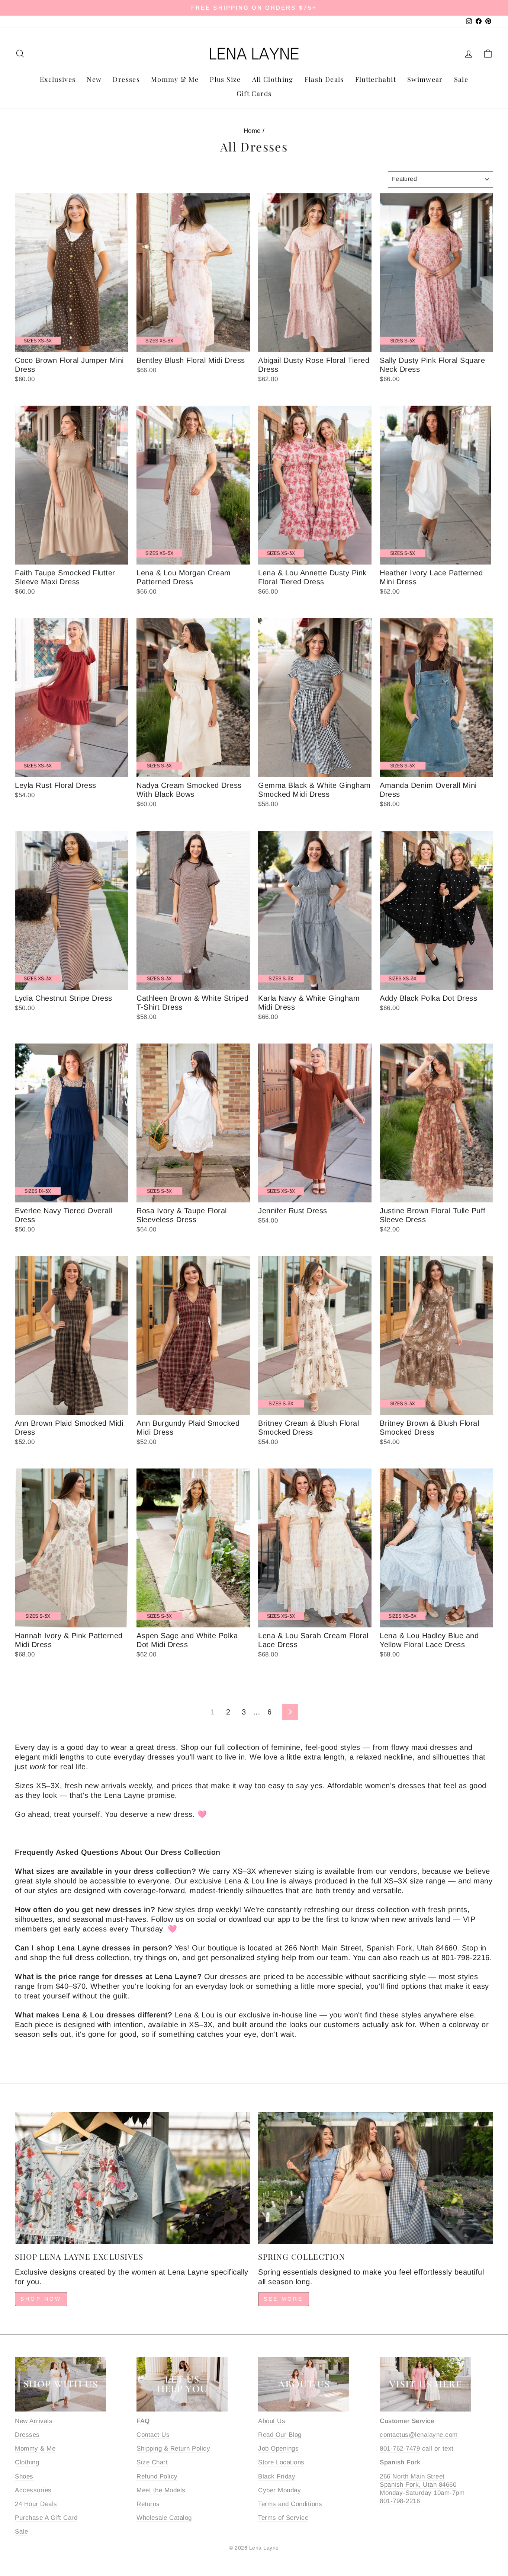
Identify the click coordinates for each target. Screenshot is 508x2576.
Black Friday (277, 2476)
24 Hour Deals (36, 2504)
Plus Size (225, 79)
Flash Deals (324, 79)
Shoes (24, 2476)
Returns (148, 2504)
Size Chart (152, 2462)
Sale (461, 79)
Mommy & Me (175, 79)
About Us (272, 2421)
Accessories (33, 2490)
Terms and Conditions (290, 2504)
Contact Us (153, 2435)
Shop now (41, 2299)
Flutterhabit (376, 79)
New (94, 79)
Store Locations (281, 2462)
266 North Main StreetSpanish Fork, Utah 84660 (418, 2481)
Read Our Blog (280, 2435)
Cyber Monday (279, 2490)
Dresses (126, 79)
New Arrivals (34, 2421)
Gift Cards (254, 93)
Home (252, 131)
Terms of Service (283, 2518)
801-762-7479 (400, 2449)
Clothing (27, 2462)
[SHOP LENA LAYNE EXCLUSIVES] (132, 2178)
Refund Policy (157, 2476)
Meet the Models (161, 2490)
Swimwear (425, 79)
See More (284, 2299)
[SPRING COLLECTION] (376, 2178)
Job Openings (278, 2449)
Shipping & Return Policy (173, 2449)
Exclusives (58, 79)
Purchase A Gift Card (46, 2518)
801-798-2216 (400, 2501)
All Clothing (273, 79)
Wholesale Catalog (164, 2518)
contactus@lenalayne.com (419, 2435)
